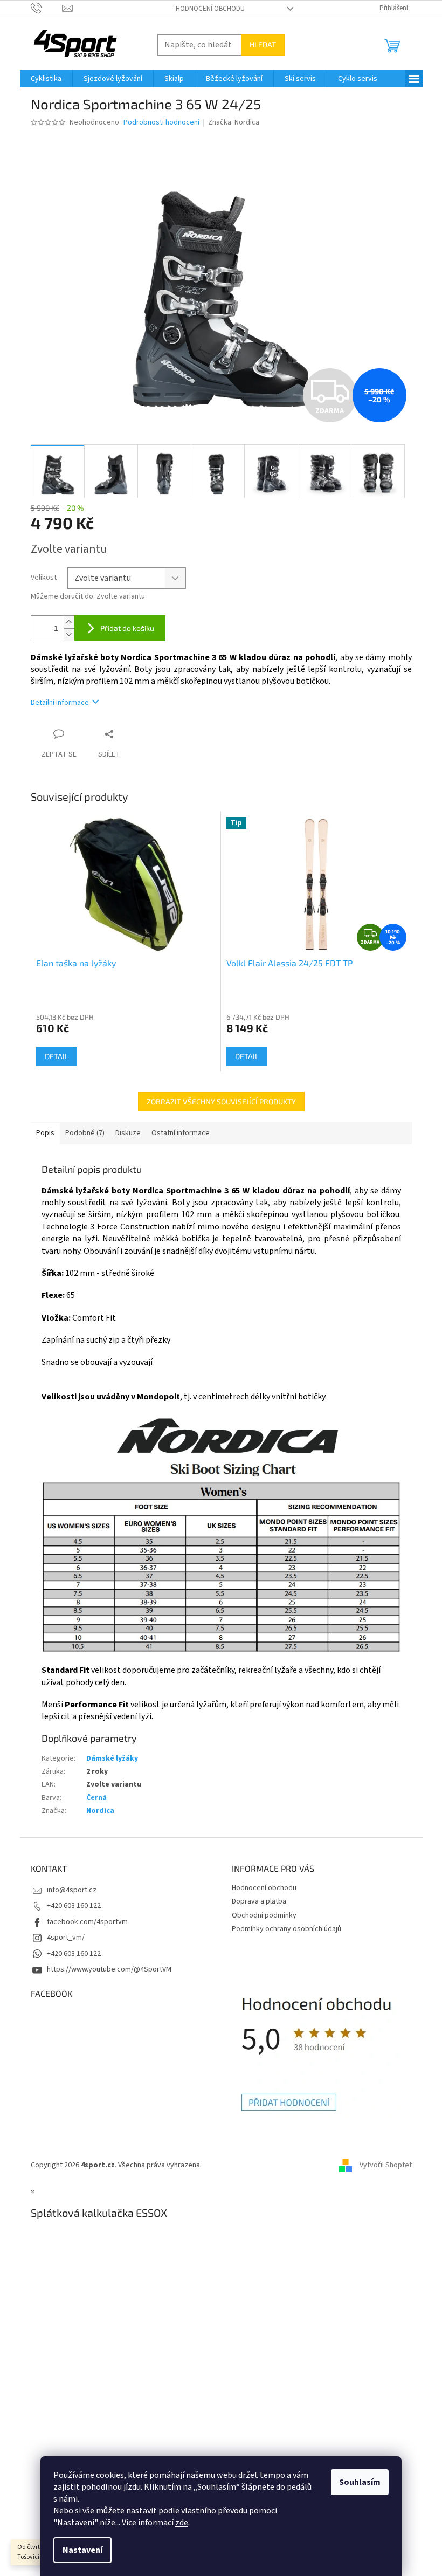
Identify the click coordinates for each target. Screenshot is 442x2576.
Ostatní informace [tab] (181, 1133)
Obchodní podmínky (264, 1915)
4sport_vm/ (66, 1938)
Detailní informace (60, 703)
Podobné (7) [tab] (85, 1133)
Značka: (234, 122)
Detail (57, 1056)
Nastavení (82, 2550)
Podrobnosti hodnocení (161, 123)
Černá (96, 1798)
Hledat (263, 44)
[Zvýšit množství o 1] (69, 622)
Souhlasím (360, 2482)
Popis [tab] (45, 1133)
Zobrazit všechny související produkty (221, 1101)
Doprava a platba (259, 1901)
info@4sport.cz (72, 1890)
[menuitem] (46, 79)
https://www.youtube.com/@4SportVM (109, 1969)
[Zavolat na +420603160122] (47, 8)
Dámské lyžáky (112, 1758)
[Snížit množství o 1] (69, 634)
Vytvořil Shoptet (386, 2165)
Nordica (100, 1811)
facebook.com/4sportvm (87, 1922)
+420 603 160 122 (74, 1906)
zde (182, 2523)
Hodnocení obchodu (210, 9)
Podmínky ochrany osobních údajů (286, 1929)
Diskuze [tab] (128, 1133)
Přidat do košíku (127, 628)
